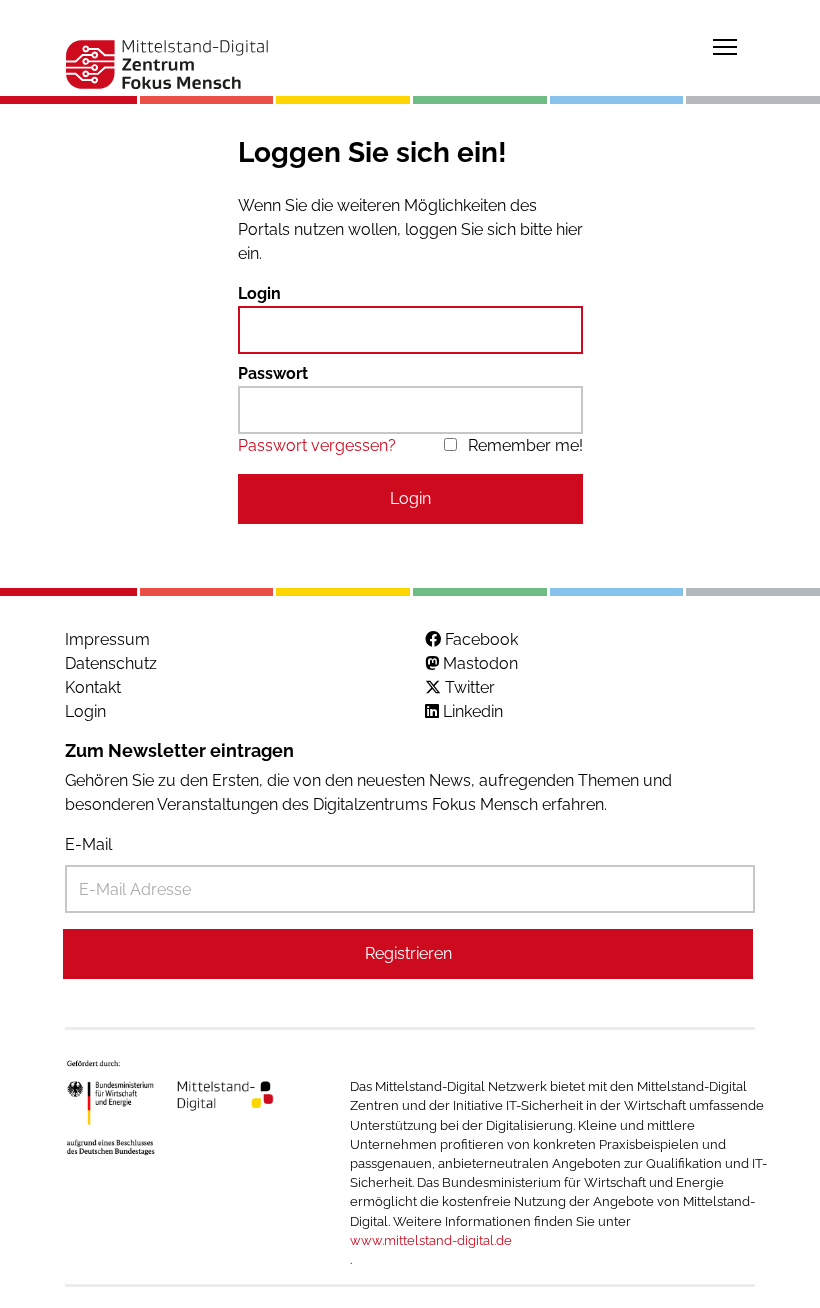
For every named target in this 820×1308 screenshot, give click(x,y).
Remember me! (525, 445)
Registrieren (408, 953)
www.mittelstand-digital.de (431, 1240)
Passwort (273, 373)
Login (259, 293)
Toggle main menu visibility (725, 46)
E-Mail (88, 844)
